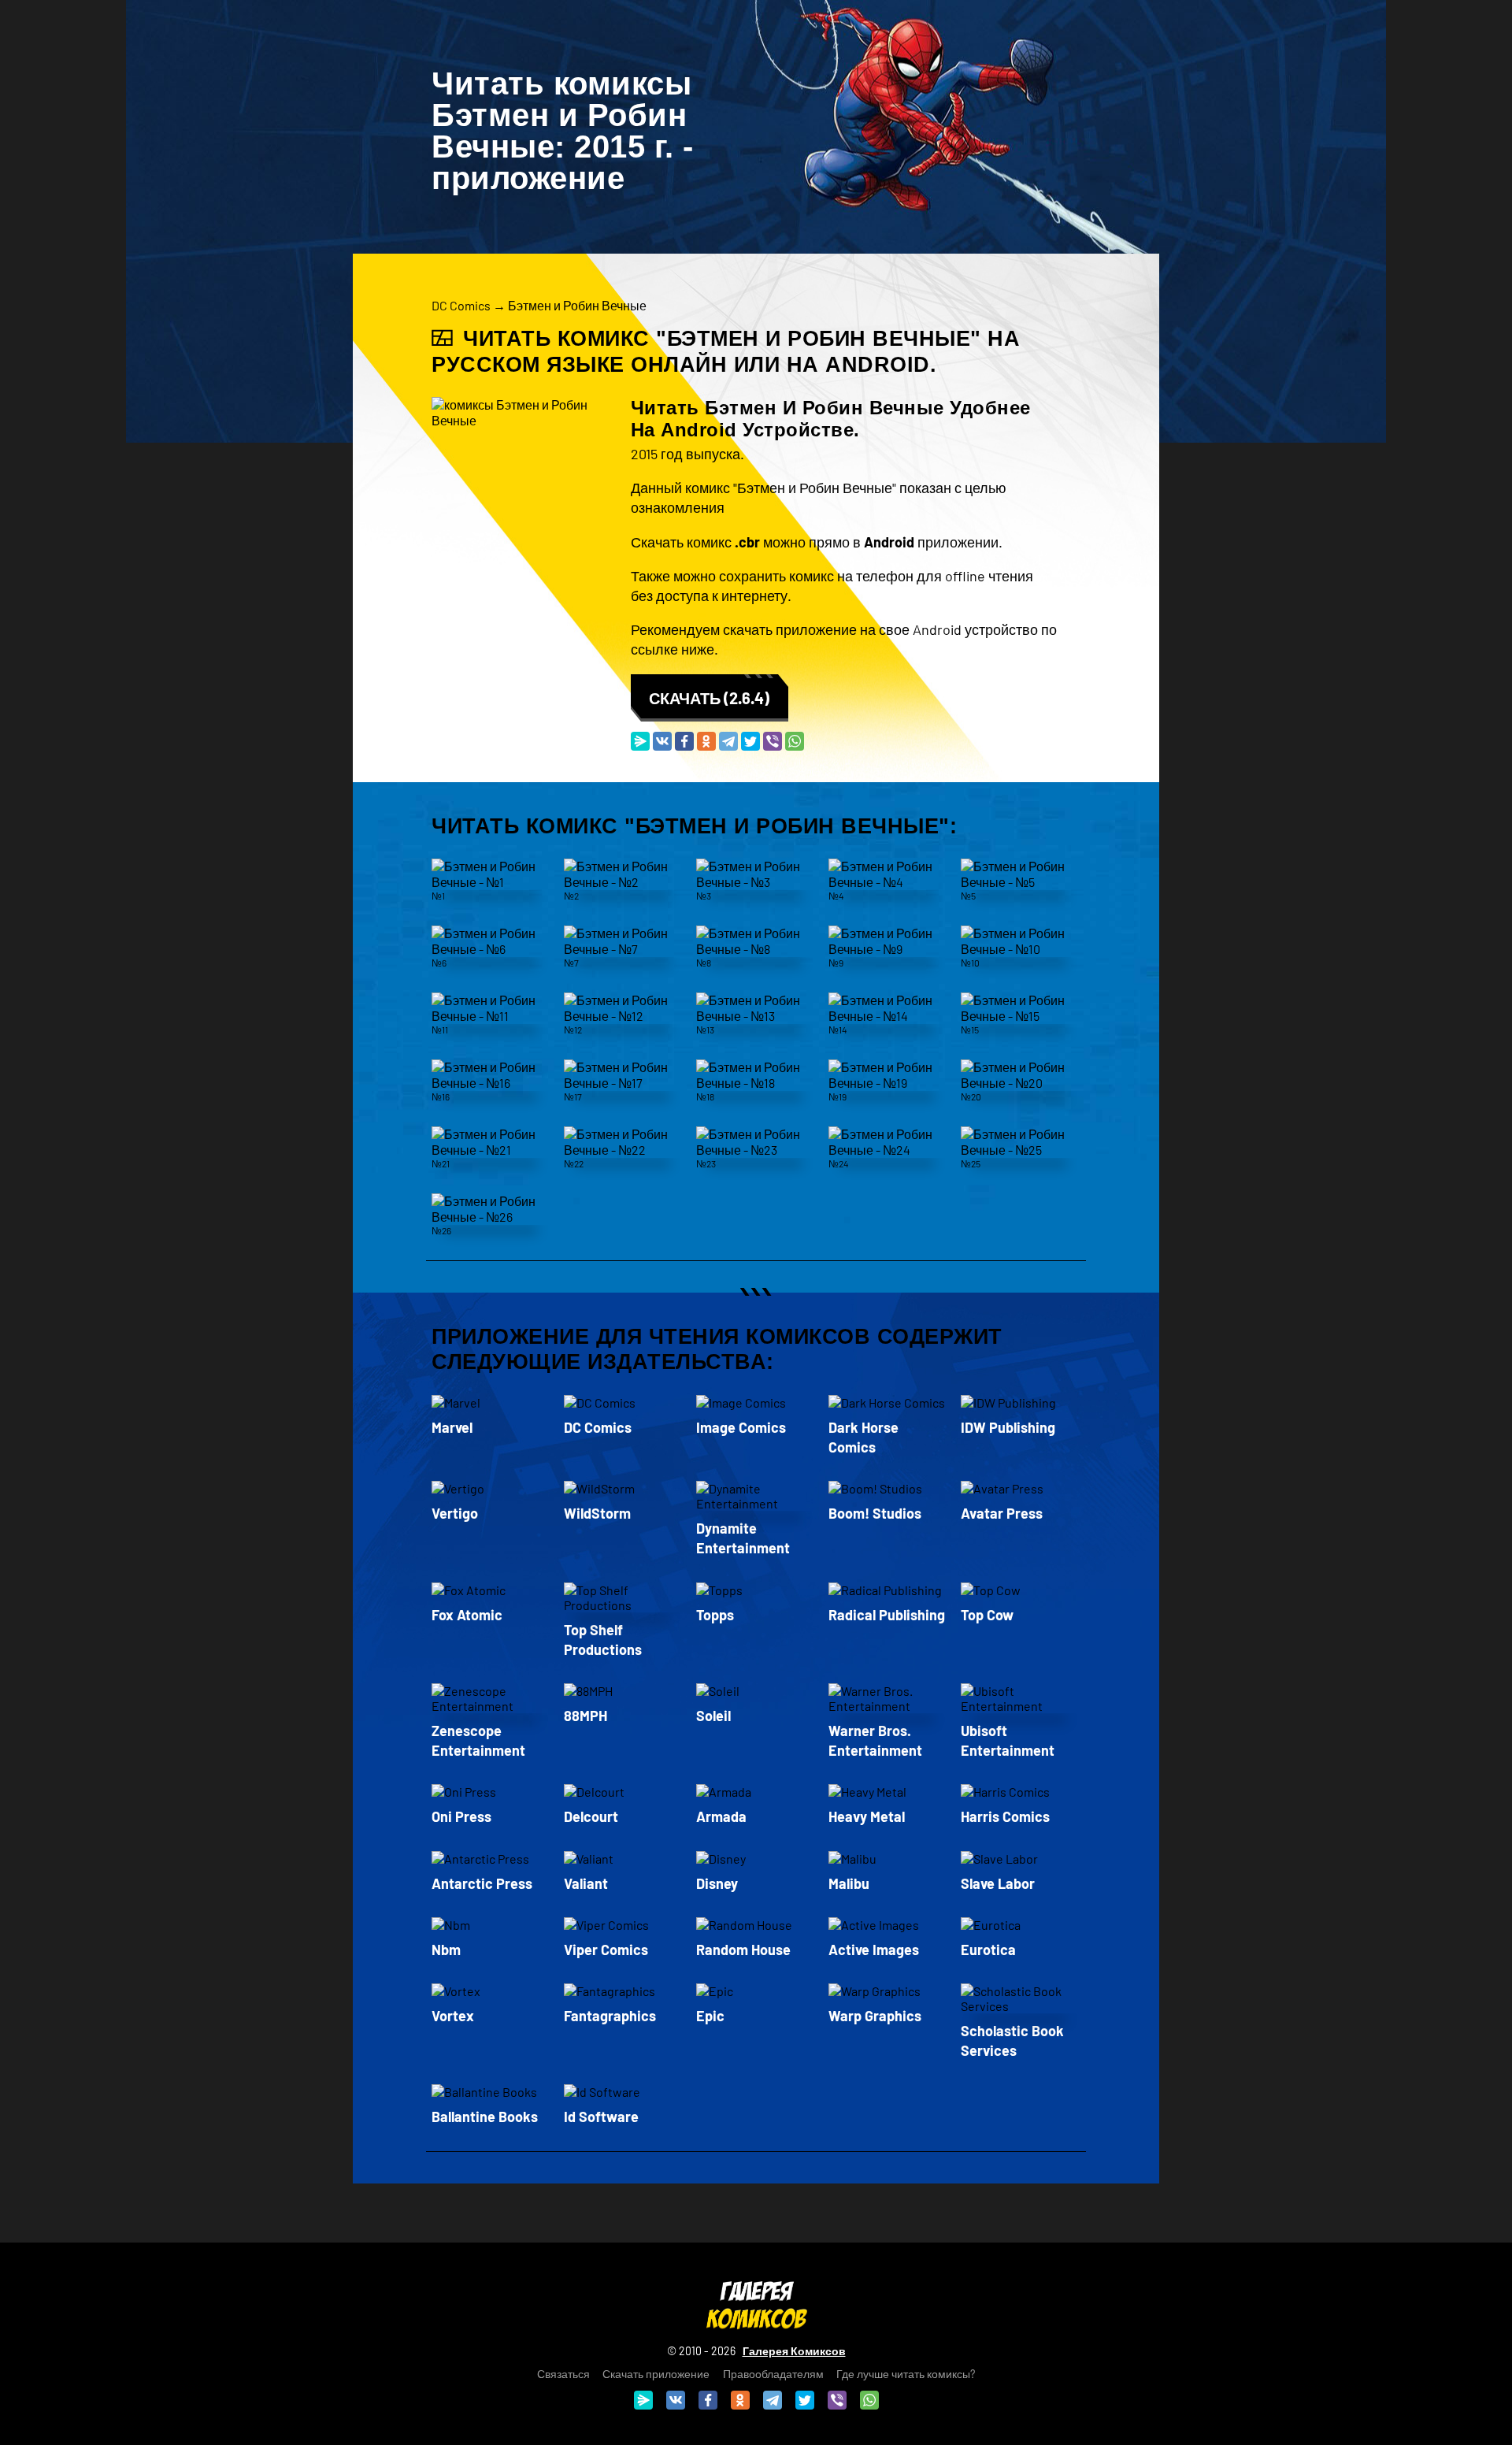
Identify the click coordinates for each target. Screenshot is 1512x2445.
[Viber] (773, 741)
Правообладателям (773, 2374)
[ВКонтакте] (662, 741)
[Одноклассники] (706, 741)
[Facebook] (684, 741)
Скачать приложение (656, 2374)
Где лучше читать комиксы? (906, 2374)
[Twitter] (750, 741)
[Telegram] (728, 741)
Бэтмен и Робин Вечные (577, 305)
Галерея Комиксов (794, 2351)
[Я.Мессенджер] (640, 741)
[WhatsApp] (795, 741)
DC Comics (461, 305)
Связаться (563, 2374)
